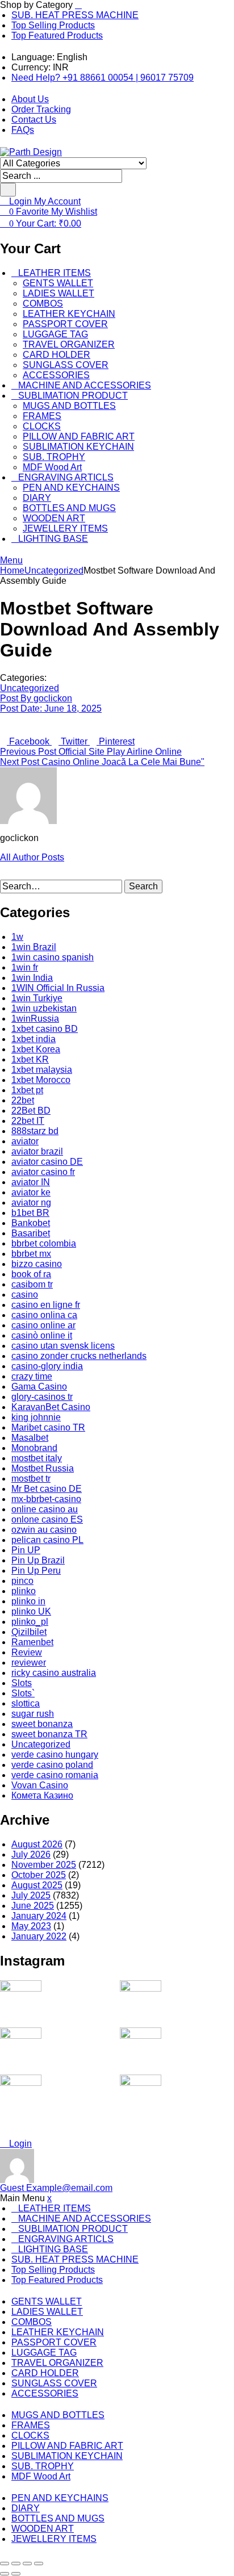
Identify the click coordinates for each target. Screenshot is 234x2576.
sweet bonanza (42, 1724)
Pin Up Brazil (38, 1560)
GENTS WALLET (58, 283)
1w (17, 937)
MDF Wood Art (52, 467)
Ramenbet (32, 1642)
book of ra (31, 1274)
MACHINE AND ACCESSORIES (85, 385)
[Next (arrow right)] (16, 2574)
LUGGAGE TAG (55, 334)
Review (27, 1652)
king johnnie (36, 1417)
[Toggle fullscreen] (16, 2564)
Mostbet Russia (43, 1468)
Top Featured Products (57, 35)
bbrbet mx (31, 1254)
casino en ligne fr (46, 1305)
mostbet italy (37, 1458)
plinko (24, 1591)
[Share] (27, 2564)
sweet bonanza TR (49, 1734)
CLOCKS (42, 426)
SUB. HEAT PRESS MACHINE (75, 15)
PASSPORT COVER (65, 324)
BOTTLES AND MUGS (69, 508)
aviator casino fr (43, 1172)
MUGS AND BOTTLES (69, 406)
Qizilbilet (29, 1632)
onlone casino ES (47, 1519)
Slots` (23, 1693)
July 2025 (31, 1895)
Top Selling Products (53, 25)
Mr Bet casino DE (47, 1489)
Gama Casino (39, 1387)
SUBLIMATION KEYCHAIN (78, 447)
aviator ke (31, 1192)
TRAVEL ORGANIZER (69, 344)
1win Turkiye (37, 998)
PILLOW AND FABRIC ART (79, 436)
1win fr (25, 967)
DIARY (37, 498)
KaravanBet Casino (51, 1407)
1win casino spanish (53, 957)
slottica (26, 1703)
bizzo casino (37, 1264)
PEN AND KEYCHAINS (71, 488)
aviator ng (31, 1203)
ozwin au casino (44, 1530)
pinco (22, 1581)
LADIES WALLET (58, 293)
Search (143, 886)
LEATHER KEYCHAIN (69, 314)
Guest (56, 2188)
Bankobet (31, 1223)
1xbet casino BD (45, 1029)
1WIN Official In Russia (58, 988)
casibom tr (32, 1284)
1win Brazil (34, 947)
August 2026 (37, 1844)
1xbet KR (30, 1059)
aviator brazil (37, 1151)
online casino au (45, 1509)
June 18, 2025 (51, 708)
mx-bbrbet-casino (46, 1499)
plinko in (28, 1601)
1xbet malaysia (42, 1070)
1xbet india (34, 1039)
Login (19, 2144)
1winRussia (35, 1019)
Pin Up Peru (36, 1571)
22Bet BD (31, 1111)
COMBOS (43, 304)
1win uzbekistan (44, 1008)
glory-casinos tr (42, 1397)
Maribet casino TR (48, 1427)
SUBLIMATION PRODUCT (73, 396)
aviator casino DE (47, 1162)
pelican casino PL (47, 1540)
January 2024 (39, 1916)
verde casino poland (52, 1765)
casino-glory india (47, 1366)
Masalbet (30, 1438)
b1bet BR (30, 1213)
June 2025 (33, 1906)
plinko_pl (30, 1622)
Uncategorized (54, 570)
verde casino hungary (55, 1755)
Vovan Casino (40, 1785)
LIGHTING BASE (53, 539)
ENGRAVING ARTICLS (66, 477)
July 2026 (31, 1854)
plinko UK (31, 1611)
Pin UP (26, 1550)
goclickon (36, 698)
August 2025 (37, 1885)
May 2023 (31, 1926)
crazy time (32, 1376)
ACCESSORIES (56, 375)
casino (25, 1295)
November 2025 (44, 1865)
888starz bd (35, 1131)
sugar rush (33, 1714)
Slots (22, 1683)
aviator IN (31, 1182)
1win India (32, 978)
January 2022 (39, 1936)
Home (12, 570)
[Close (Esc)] (39, 2564)
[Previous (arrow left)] (5, 2574)
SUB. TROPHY (54, 457)
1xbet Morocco (41, 1080)
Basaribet (31, 1233)
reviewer (29, 1663)
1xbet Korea (36, 1049)
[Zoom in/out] (5, 2564)
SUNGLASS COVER (66, 365)
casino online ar (43, 1325)
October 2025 (39, 1875)
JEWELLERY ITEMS (65, 528)
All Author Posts (32, 857)
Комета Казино (42, 1795)
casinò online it (42, 1335)
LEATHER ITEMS (55, 273)
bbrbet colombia (44, 1243)
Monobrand (34, 1448)
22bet (23, 1100)
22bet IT (28, 1121)
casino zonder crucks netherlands (79, 1356)
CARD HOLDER (57, 355)
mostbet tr (31, 1479)
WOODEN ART (54, 518)
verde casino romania (55, 1775)
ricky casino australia (54, 1673)
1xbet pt (27, 1090)
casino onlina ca (44, 1315)
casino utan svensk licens (63, 1346)
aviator (25, 1141)
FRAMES (42, 416)
